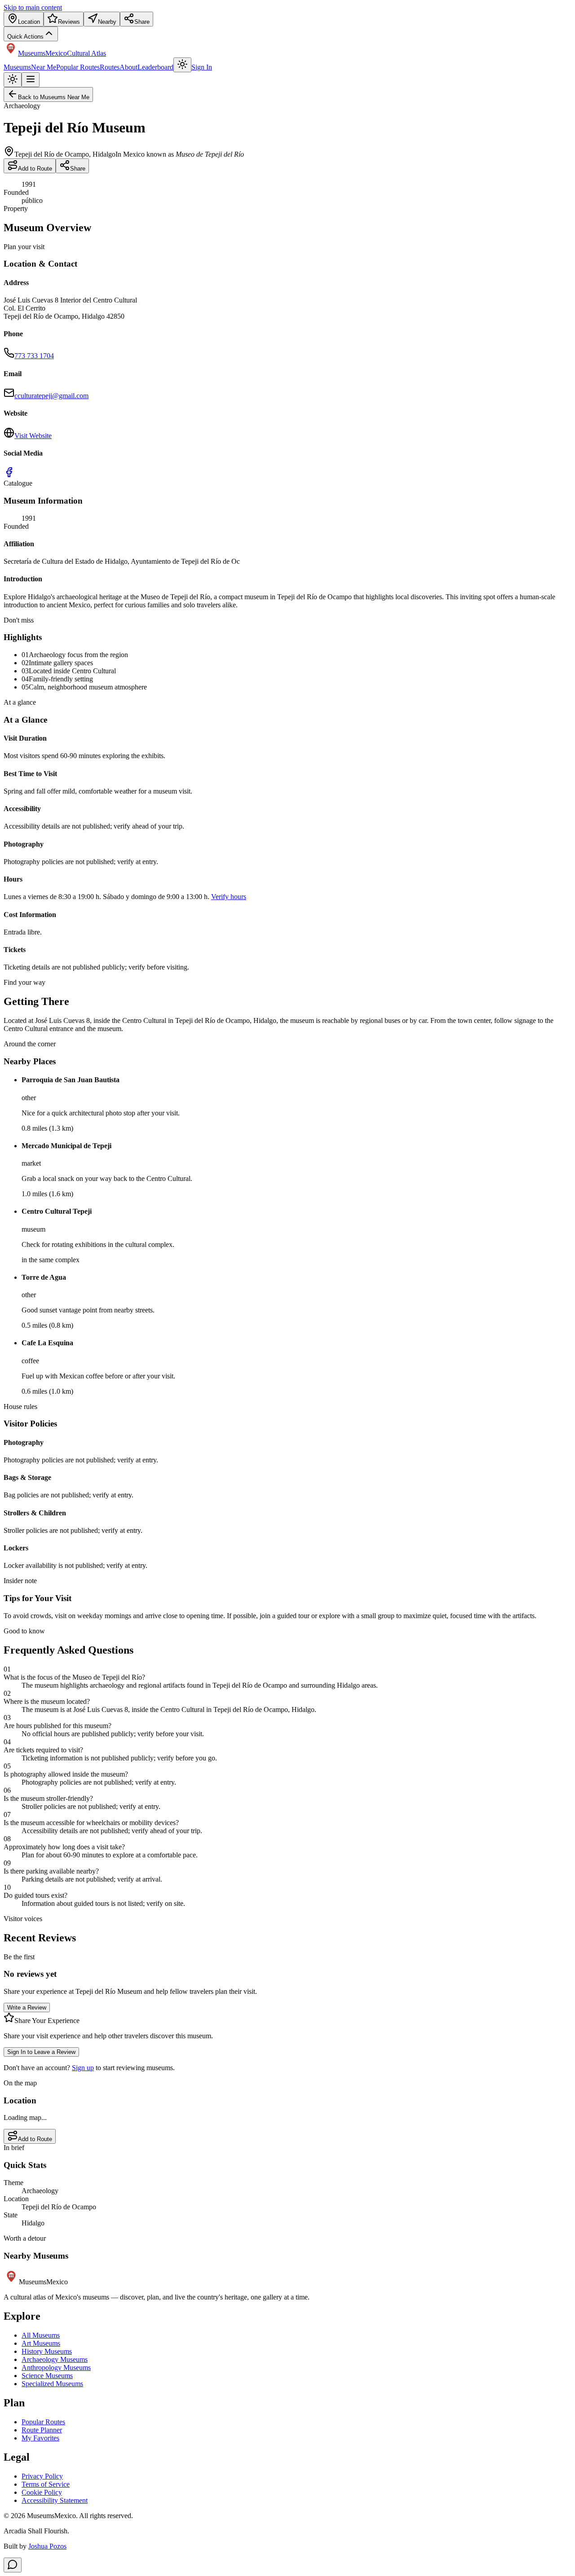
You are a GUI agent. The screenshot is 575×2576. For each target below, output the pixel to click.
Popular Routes (78, 67)
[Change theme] (182, 65)
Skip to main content (33, 7)
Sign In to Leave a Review (41, 2052)
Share (78, 169)
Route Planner (42, 2430)
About (128, 67)
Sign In (202, 67)
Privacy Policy (42, 2476)
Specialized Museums (52, 2384)
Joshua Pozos (47, 2546)
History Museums (47, 2351)
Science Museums (47, 2376)
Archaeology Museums (55, 2359)
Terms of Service (46, 2484)
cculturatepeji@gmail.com (51, 396)
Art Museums (41, 2343)
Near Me (44, 67)
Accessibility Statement (55, 2500)
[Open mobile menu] (31, 80)
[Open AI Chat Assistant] (13, 2565)
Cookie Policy (42, 2492)
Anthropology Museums (56, 2368)
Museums (17, 67)
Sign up (83, 2068)
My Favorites (40, 2438)
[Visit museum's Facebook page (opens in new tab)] (9, 475)
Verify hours (229, 897)
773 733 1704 (34, 356)
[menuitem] (24, 19)
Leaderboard (155, 67)
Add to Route (35, 169)
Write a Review (27, 2008)
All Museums (41, 2335)
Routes (110, 67)
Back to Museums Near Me (54, 97)
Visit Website (33, 436)
